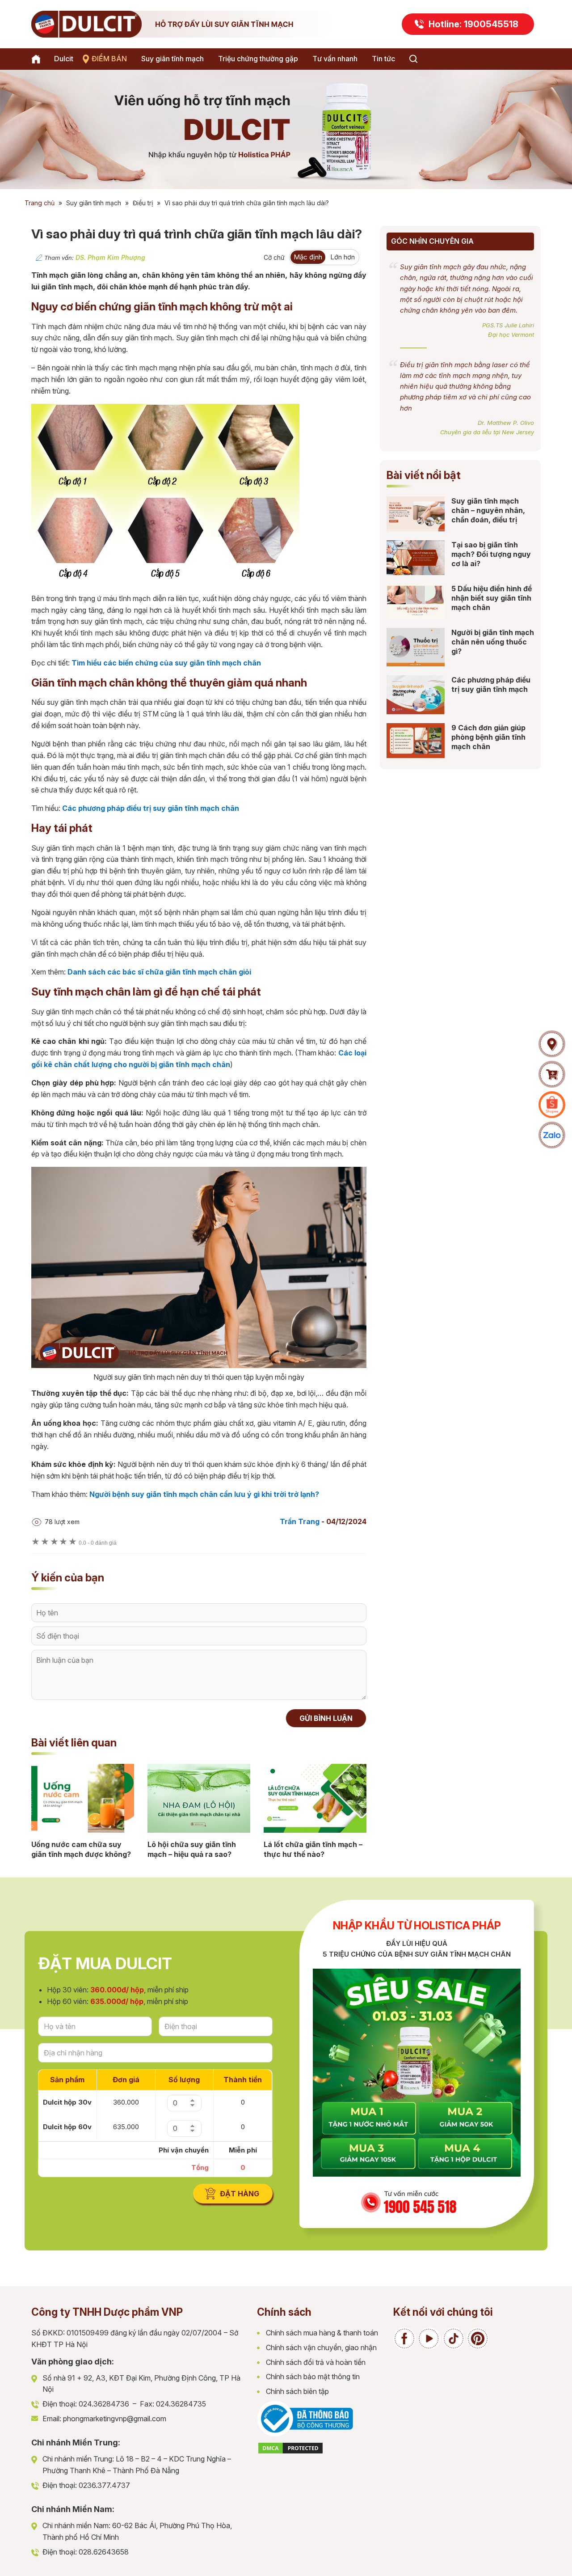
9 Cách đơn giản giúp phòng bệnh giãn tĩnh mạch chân (488, 737)
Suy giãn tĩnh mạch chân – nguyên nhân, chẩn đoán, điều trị (488, 510)
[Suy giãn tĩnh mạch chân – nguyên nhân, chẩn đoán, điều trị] (416, 514)
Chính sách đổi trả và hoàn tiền (316, 2362)
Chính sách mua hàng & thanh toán (322, 2333)
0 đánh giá (98, 1543)
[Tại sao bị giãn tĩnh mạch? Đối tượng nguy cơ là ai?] (416, 558)
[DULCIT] (188, 24)
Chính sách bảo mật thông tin (313, 2377)
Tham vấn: (95, 258)
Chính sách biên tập (297, 2391)
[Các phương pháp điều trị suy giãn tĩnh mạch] (416, 695)
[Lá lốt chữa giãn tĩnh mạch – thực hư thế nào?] (315, 1798)
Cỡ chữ (274, 257)
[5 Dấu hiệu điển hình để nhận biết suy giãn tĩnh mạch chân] (416, 602)
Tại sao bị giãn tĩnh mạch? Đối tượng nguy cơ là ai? (491, 554)
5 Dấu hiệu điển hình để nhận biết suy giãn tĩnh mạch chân (492, 598)
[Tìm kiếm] (413, 59)
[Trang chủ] (38, 59)
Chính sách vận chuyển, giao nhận (321, 2347)
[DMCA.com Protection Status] (290, 2452)
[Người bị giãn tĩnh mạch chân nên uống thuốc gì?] (416, 647)
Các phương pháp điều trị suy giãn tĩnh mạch (491, 684)
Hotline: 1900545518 (473, 24)
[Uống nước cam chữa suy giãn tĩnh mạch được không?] (83, 1798)
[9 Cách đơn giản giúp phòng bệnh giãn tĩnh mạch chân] (416, 741)
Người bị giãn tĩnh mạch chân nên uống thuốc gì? (493, 642)
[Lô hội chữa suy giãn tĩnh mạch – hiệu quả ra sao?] (199, 1798)
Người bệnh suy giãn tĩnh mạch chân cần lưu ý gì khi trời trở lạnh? (204, 1494)
